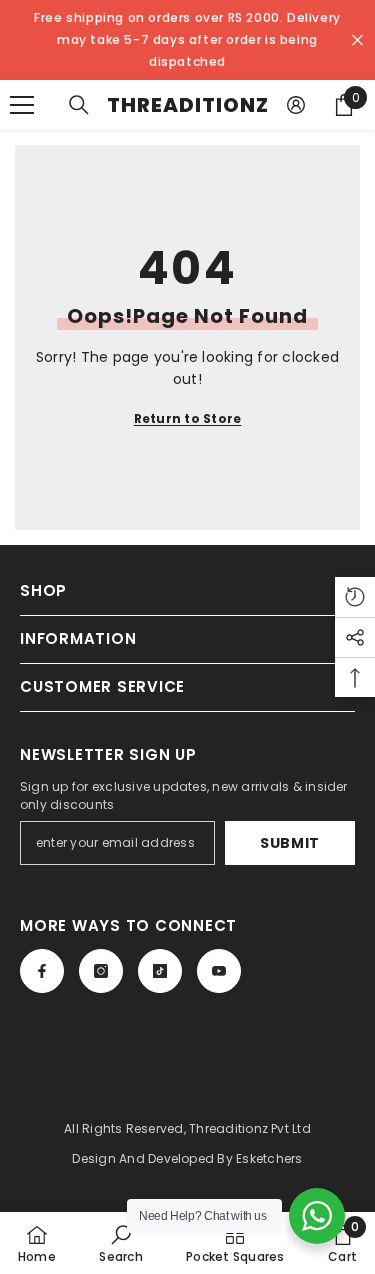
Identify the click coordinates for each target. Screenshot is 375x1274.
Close (357, 40)
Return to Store (188, 418)
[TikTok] (160, 971)
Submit (290, 843)
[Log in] (296, 105)
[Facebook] (42, 971)
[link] (120, 1243)
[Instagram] (101, 971)
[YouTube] (219, 971)
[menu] (22, 105)
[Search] (79, 105)
